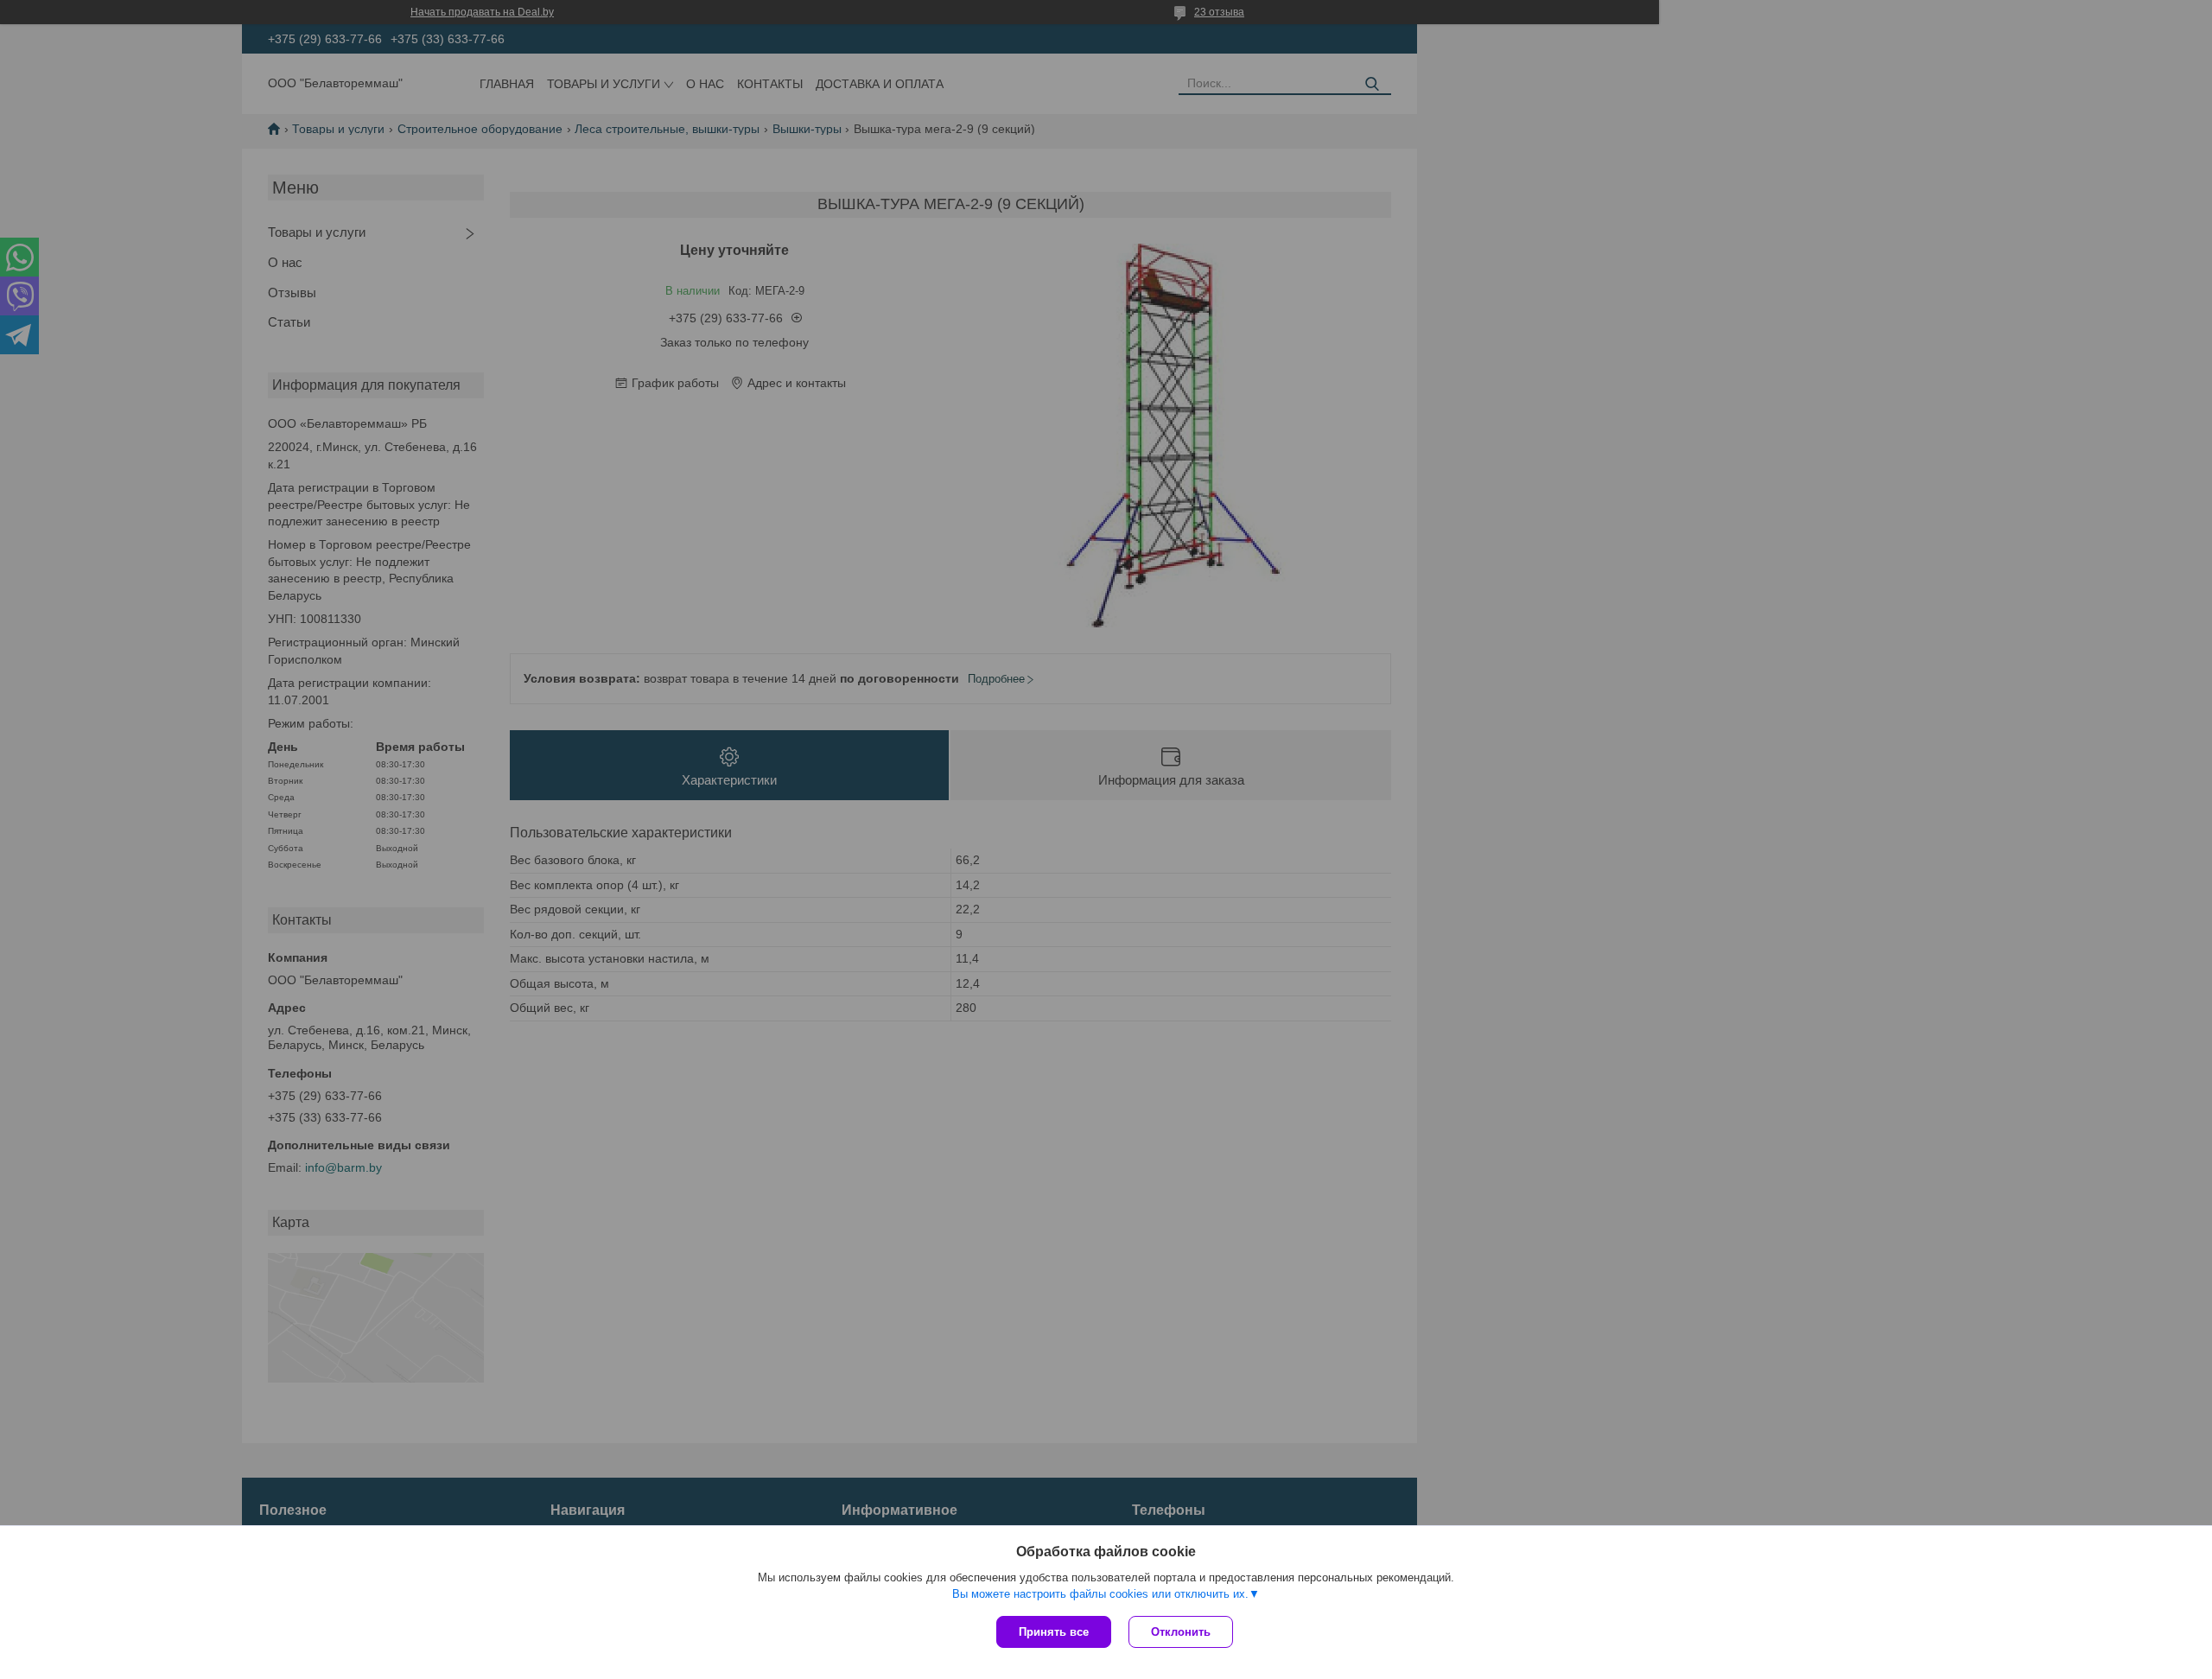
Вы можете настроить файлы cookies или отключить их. (1100, 1594)
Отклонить (1181, 1632)
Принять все (1054, 1632)
